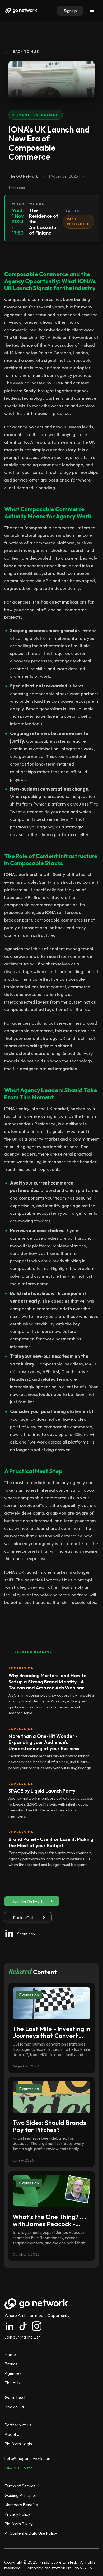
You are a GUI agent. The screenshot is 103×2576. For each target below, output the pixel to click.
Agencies (13, 2373)
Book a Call (15, 2407)
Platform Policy (19, 2524)
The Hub (12, 2383)
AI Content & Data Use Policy (31, 2533)
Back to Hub (22, 51)
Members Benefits (21, 2505)
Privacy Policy (17, 2514)
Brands (11, 2364)
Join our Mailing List (22, 2337)
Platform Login (18, 2444)
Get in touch (15, 2397)
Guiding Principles (21, 2495)
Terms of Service (20, 2486)
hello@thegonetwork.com (28, 2458)
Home (10, 2354)
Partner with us (18, 2425)
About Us (13, 2434)
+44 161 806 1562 (20, 2468)
